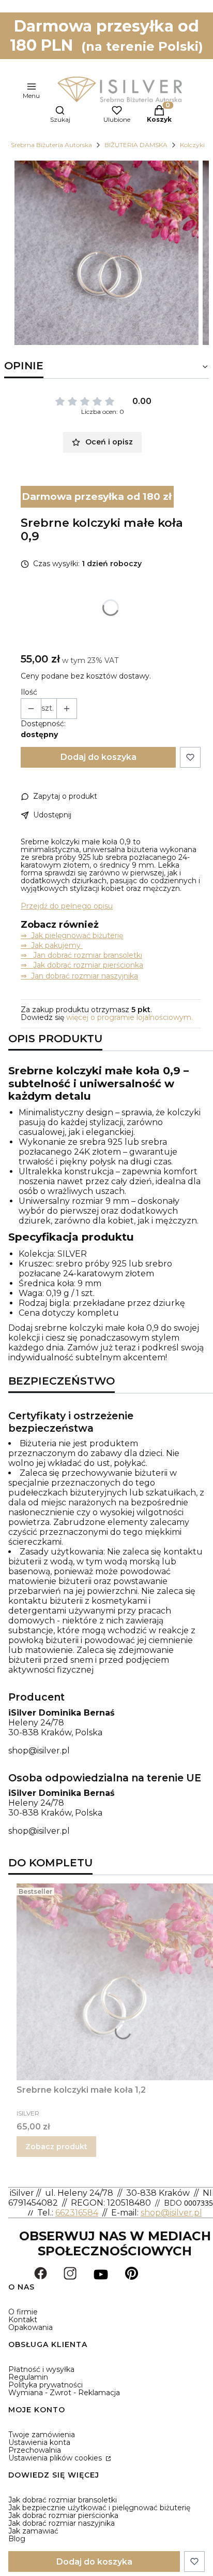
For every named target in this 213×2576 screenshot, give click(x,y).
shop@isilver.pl (39, 1751)
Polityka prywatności (45, 2385)
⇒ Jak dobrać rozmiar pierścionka (82, 965)
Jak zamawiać (33, 2531)
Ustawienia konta (39, 2442)
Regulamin (28, 2377)
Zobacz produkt (56, 2147)
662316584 (77, 2213)
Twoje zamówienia (42, 2435)
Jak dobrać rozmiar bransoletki (63, 2500)
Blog (17, 2539)
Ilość (29, 692)
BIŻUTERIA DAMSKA (136, 145)
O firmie (23, 2312)
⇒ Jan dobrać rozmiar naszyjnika (79, 976)
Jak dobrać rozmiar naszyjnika (62, 2523)
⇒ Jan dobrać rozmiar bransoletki (81, 955)
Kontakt (23, 2320)
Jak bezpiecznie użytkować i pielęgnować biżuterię (99, 2508)
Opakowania (31, 2327)
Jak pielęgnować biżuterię (77, 936)
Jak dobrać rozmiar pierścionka (63, 2515)
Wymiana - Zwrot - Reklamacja (64, 2393)
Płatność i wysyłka (41, 2369)
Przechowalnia (35, 2450)
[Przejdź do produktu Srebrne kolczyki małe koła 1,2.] (115, 1982)
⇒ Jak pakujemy (52, 945)
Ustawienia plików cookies (56, 2458)
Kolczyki (192, 145)
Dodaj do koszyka (98, 757)
